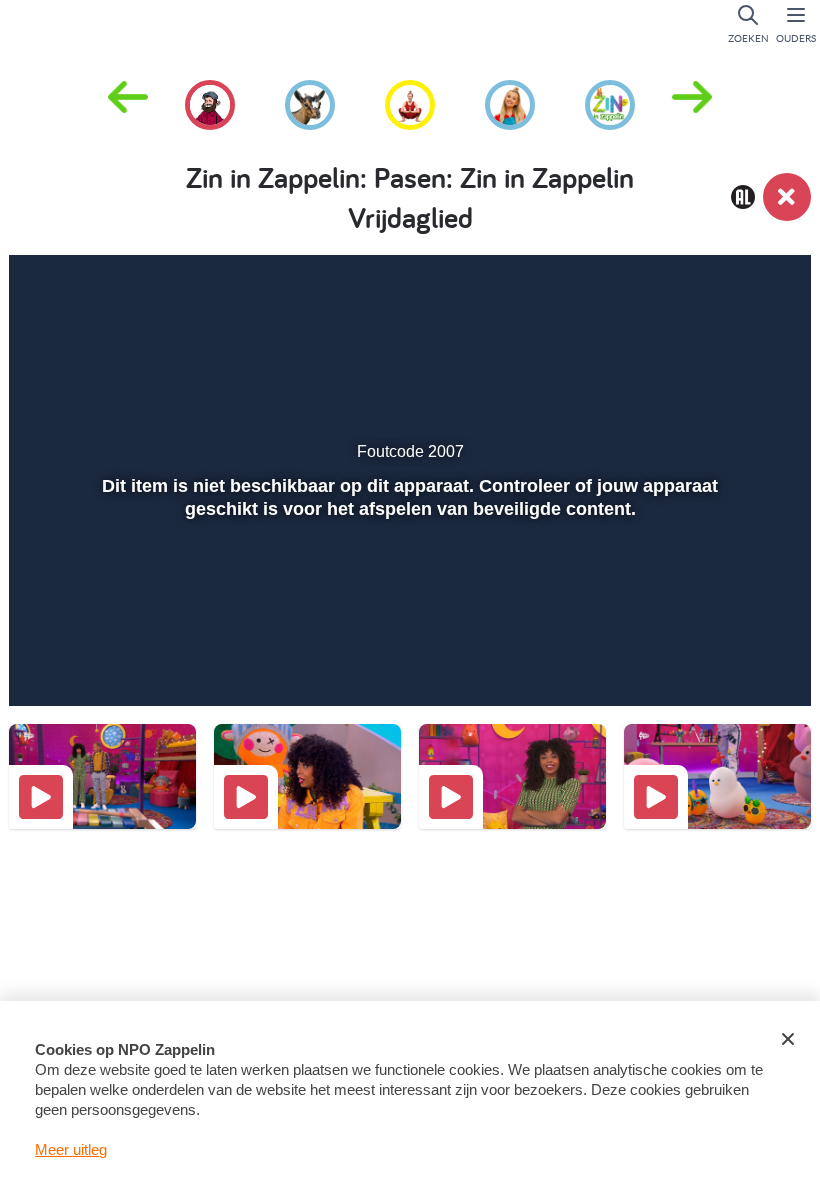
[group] (210, 102)
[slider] (407, 619)
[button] (692, 103)
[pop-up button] (721, 662)
